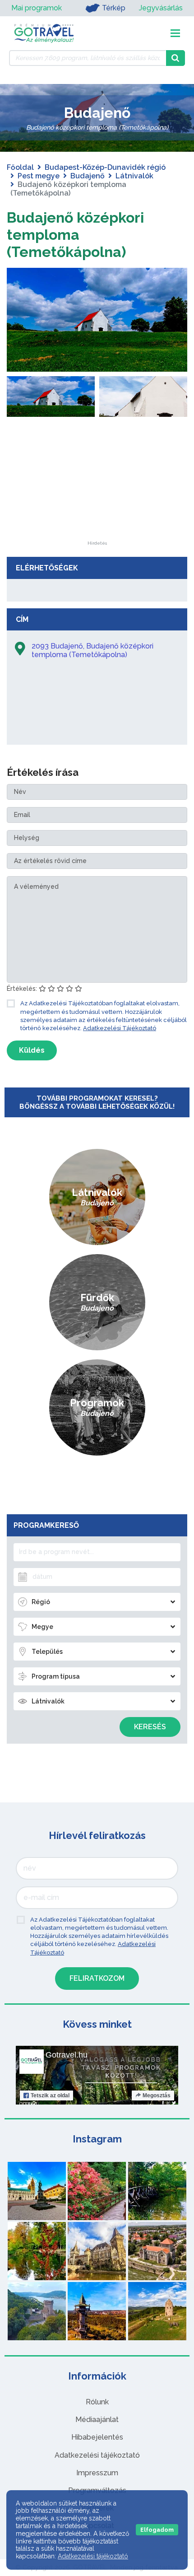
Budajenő (88, 176)
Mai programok (37, 8)
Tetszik (50, 2095)
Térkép (114, 8)
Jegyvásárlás (161, 8)
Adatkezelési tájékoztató (97, 2455)
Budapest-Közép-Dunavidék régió (105, 167)
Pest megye (39, 176)
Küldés (32, 1050)
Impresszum (97, 2473)
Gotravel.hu (67, 2055)
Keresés (150, 1727)
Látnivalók (134, 176)
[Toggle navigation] (175, 33)
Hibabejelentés (97, 2437)
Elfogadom (157, 2530)
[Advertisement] (97, 485)
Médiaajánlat (97, 2420)
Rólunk (97, 2402)
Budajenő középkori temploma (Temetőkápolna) (75, 235)
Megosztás (157, 2095)
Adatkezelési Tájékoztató (120, 1028)
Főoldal (20, 167)
